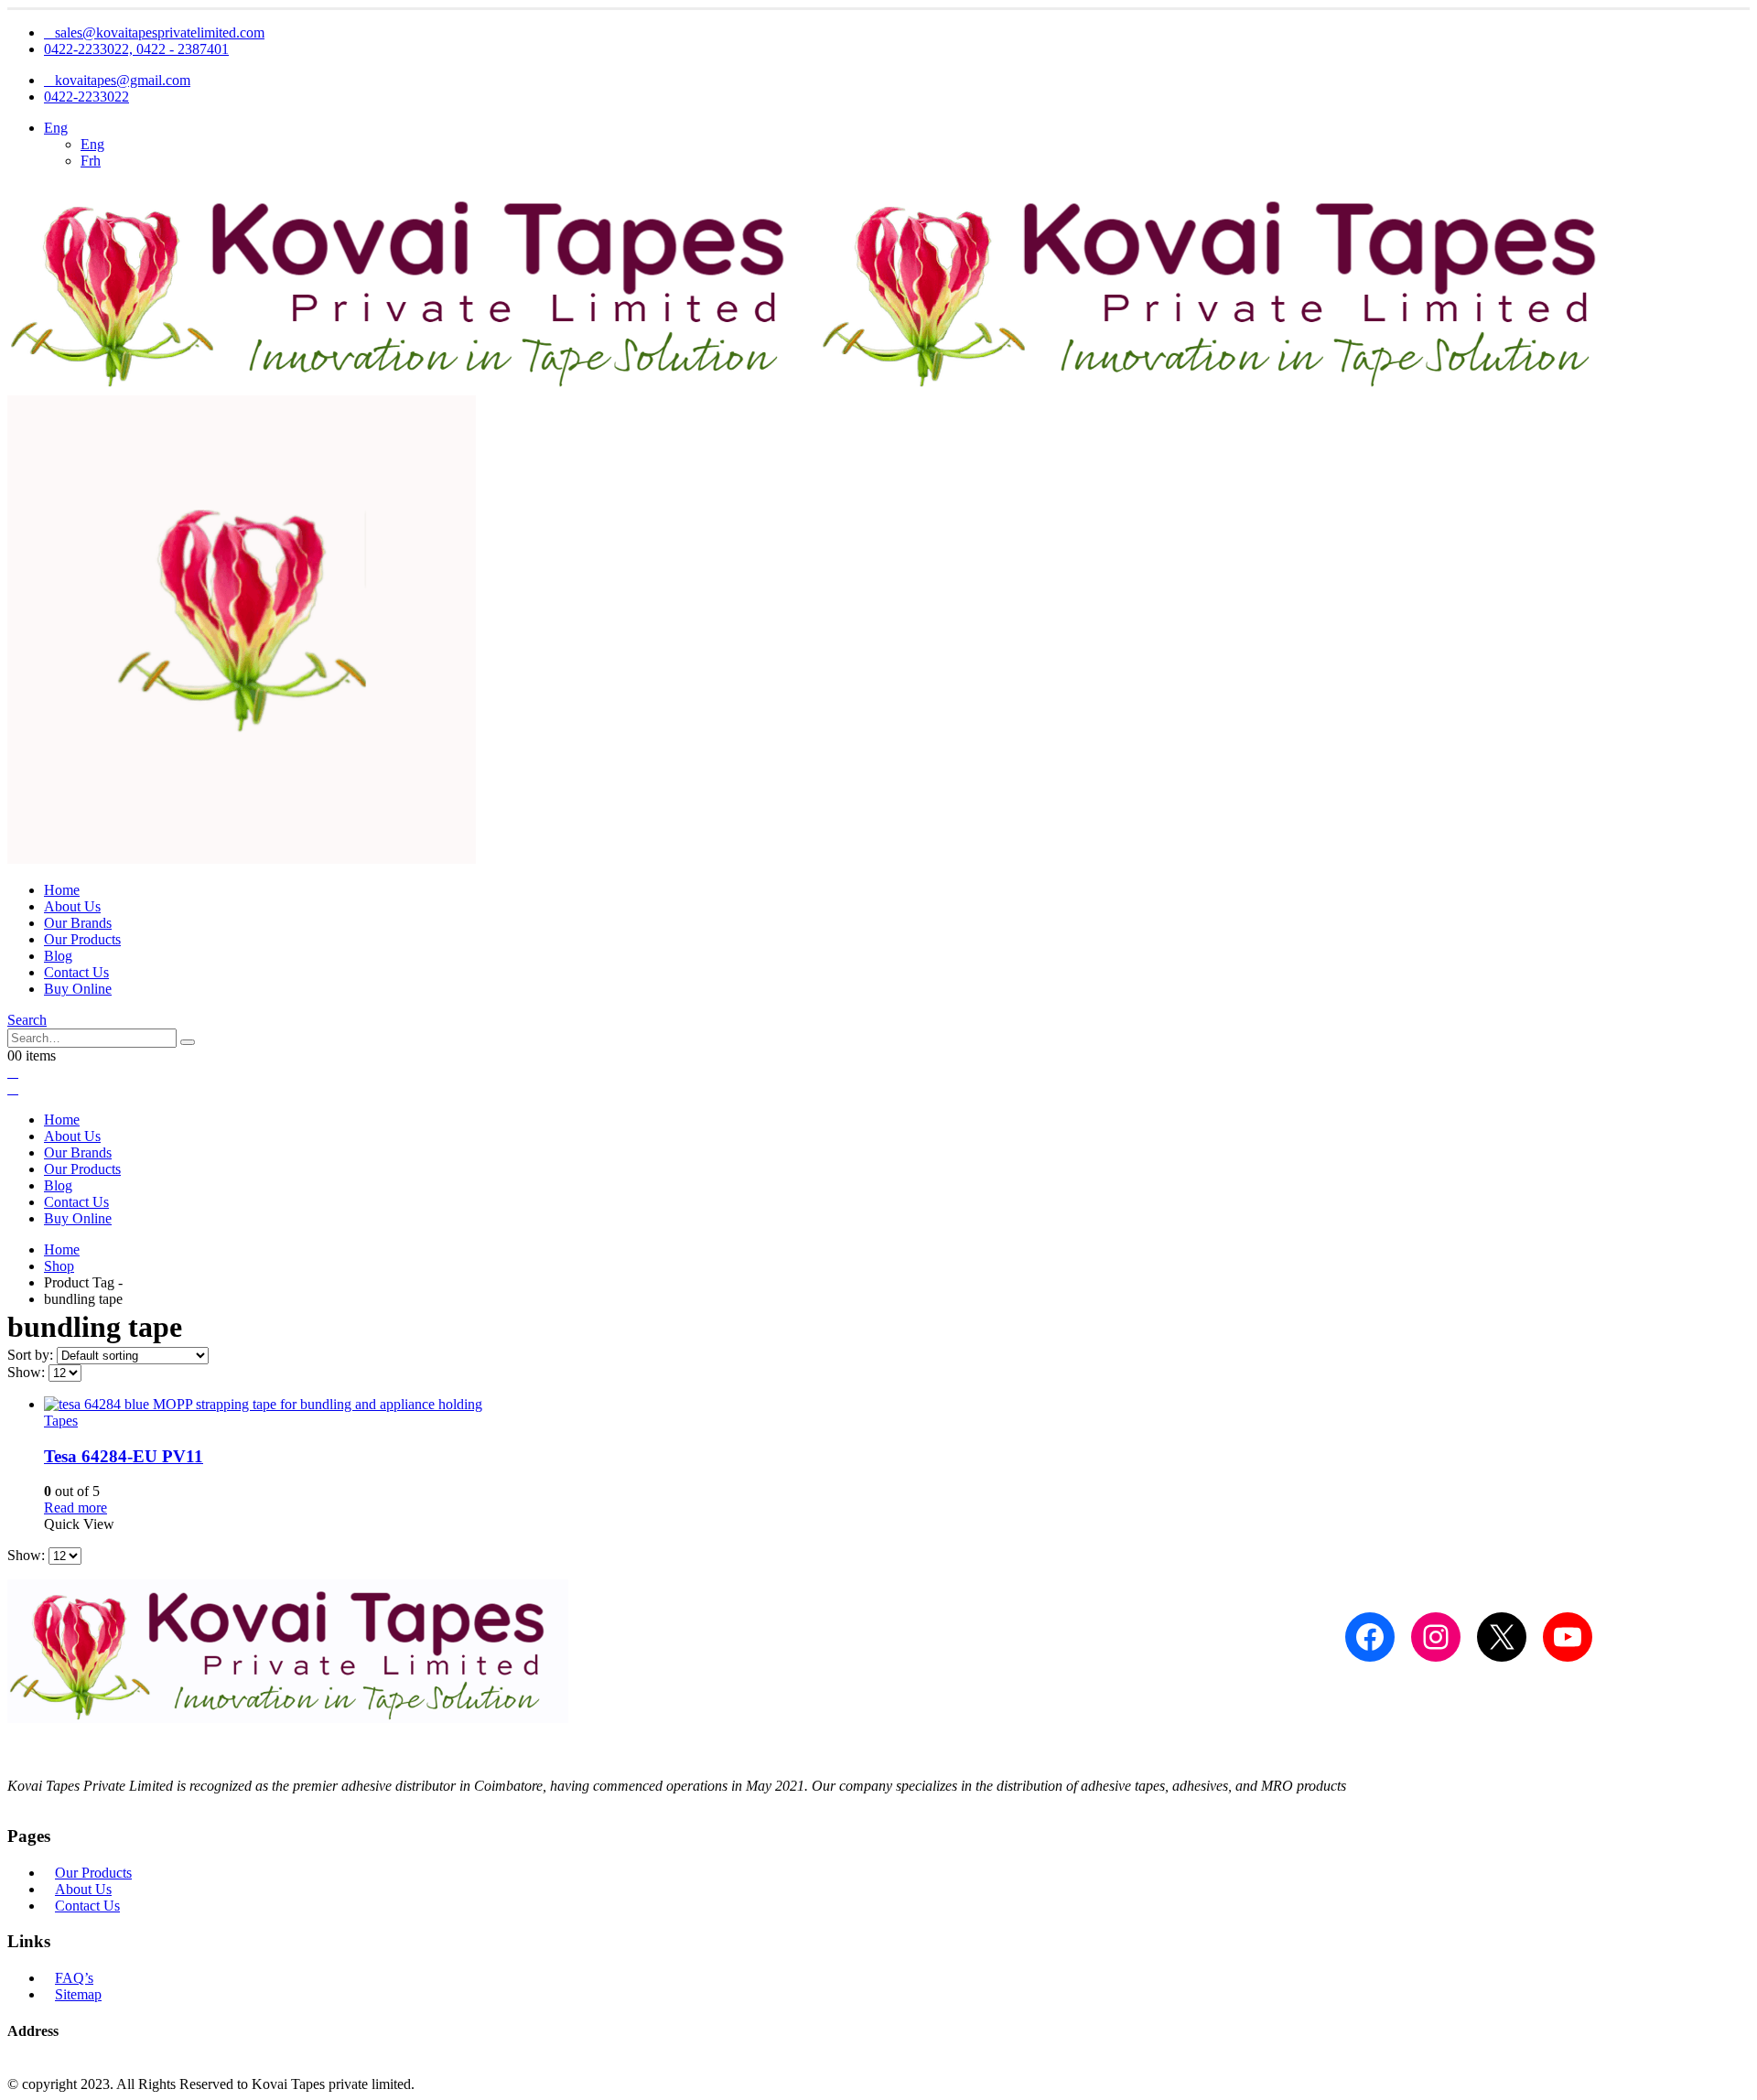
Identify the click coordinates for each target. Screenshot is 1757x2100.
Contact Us (76, 972)
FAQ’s (74, 1978)
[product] (897, 1405)
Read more (75, 1508)
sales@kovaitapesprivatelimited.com (160, 32)
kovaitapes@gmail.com (123, 80)
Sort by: (32, 1355)
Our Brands (78, 923)
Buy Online (78, 989)
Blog (58, 956)
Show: (28, 1372)
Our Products (82, 939)
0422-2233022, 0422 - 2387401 (136, 49)
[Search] (188, 1042)
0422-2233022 (86, 97)
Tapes (61, 1421)
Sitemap (78, 1994)
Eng (56, 128)
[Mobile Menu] (13, 1072)
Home (62, 890)
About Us (72, 906)
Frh (91, 161)
